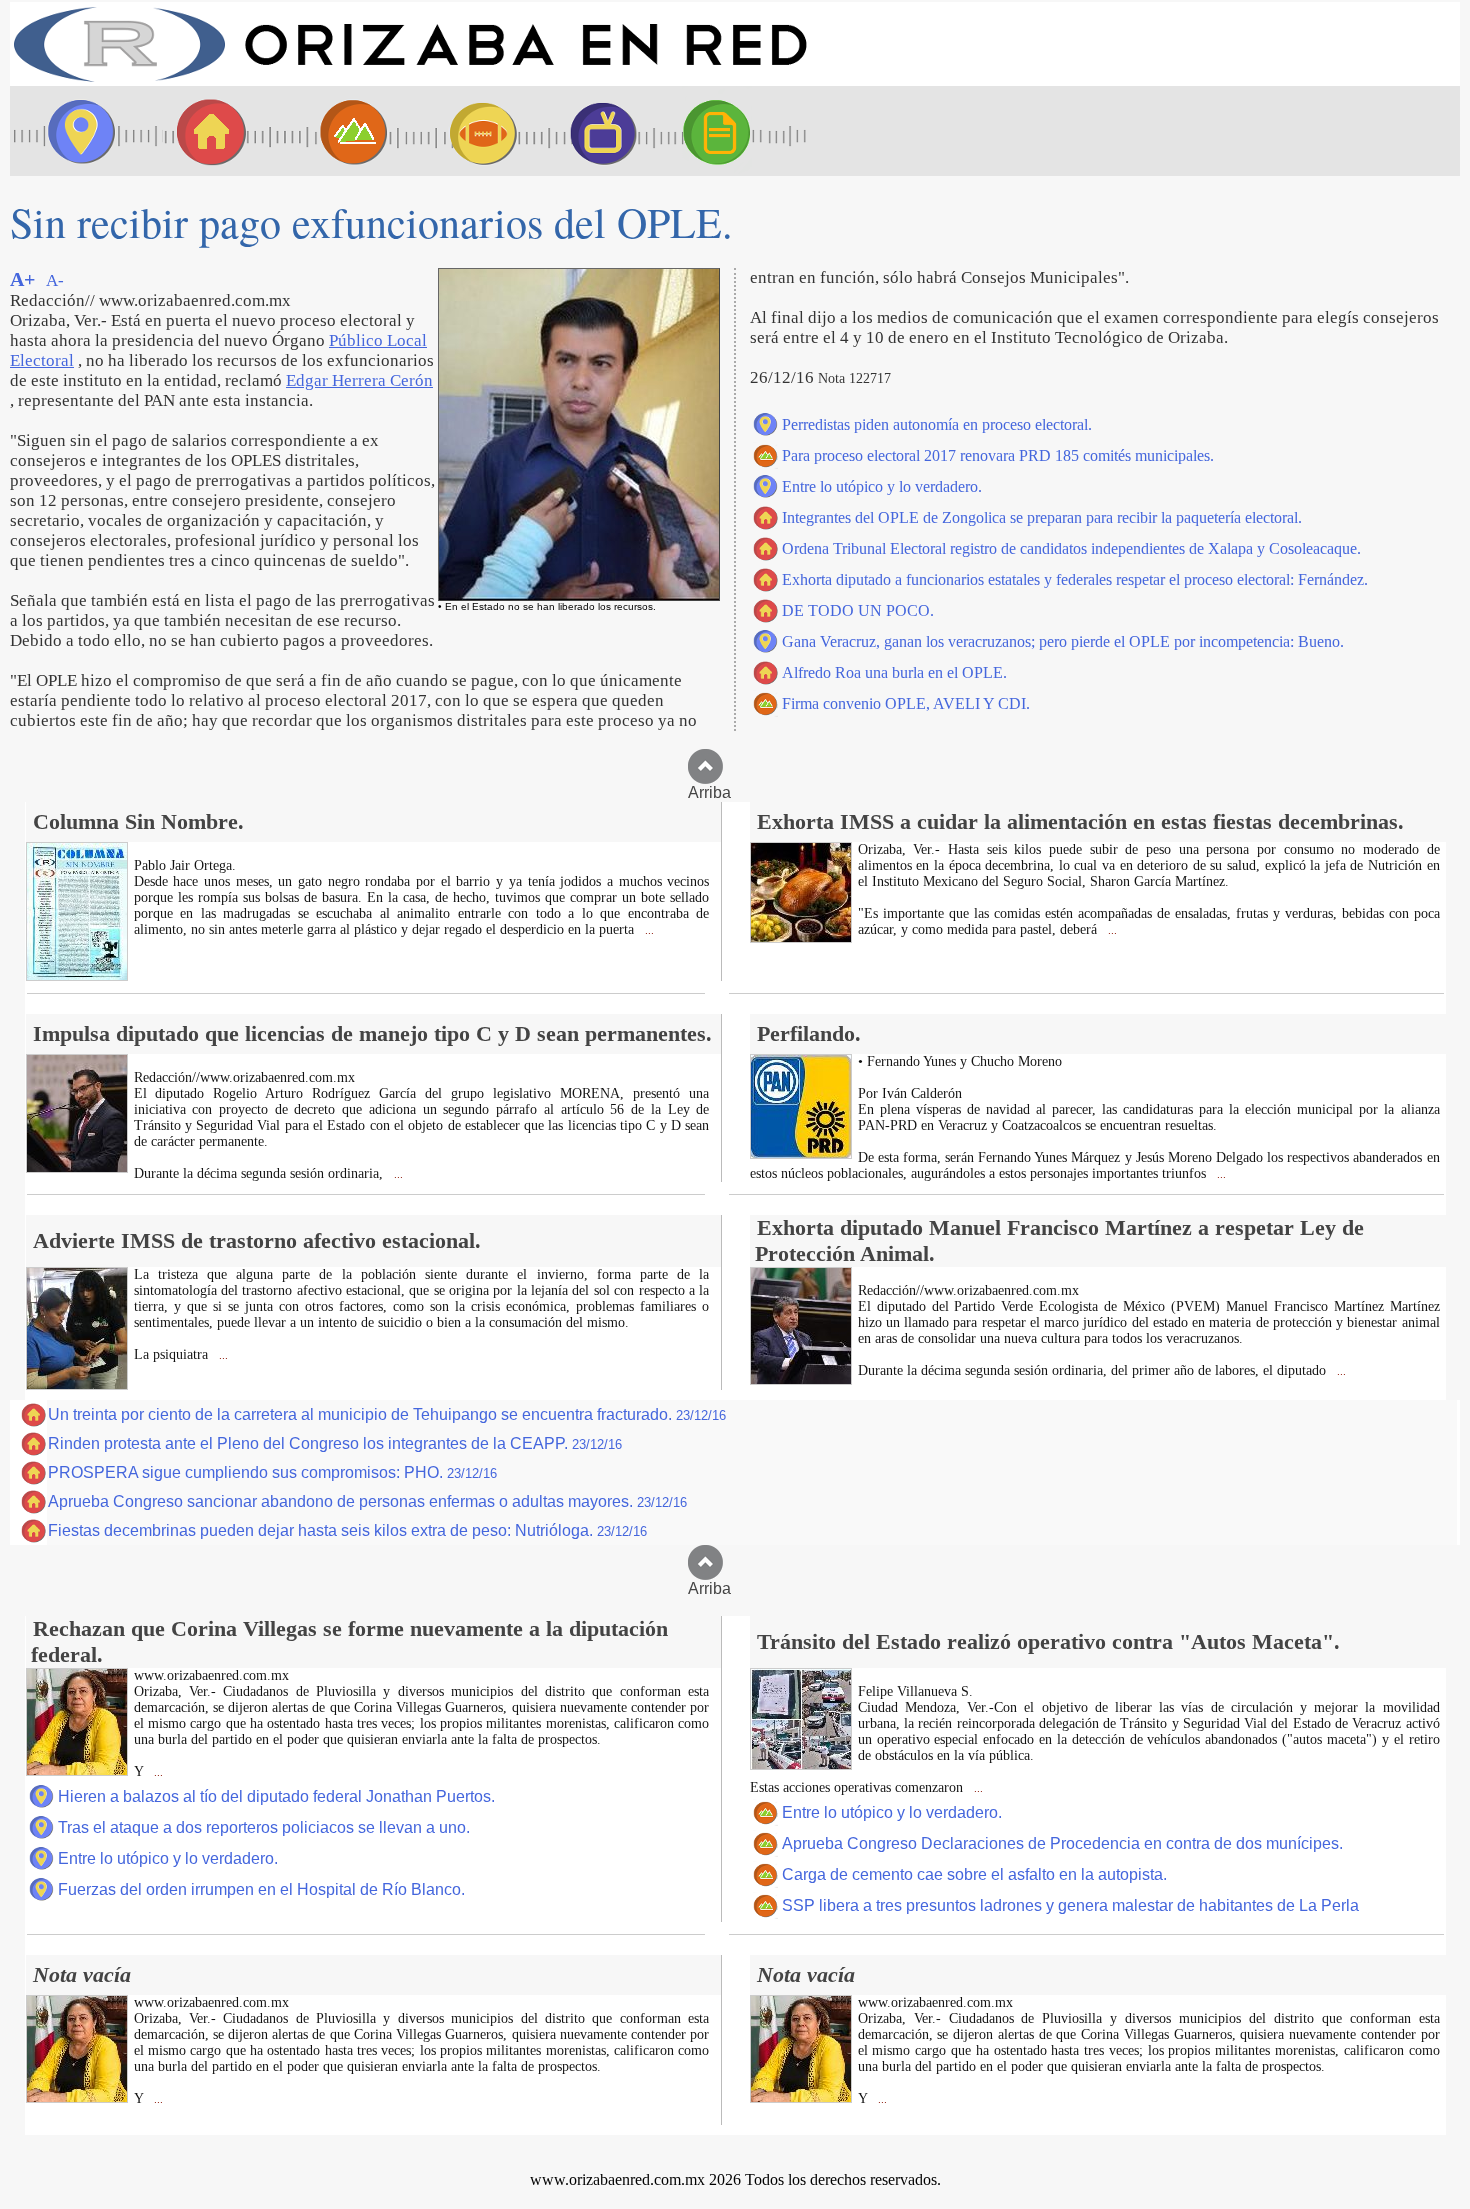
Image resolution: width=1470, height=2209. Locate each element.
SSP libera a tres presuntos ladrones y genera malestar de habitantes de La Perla (1070, 1905)
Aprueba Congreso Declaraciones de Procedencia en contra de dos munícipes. (1062, 1843)
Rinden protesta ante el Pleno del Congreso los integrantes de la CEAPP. (335, 1443)
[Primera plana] (75, 131)
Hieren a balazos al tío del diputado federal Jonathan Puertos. (276, 1796)
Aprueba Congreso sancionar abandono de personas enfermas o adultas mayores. (367, 1501)
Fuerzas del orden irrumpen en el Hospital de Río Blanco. (261, 1889)
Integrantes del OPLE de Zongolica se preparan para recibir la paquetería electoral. (1042, 517)
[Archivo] (735, 131)
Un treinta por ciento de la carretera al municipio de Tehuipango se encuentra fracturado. (387, 1414)
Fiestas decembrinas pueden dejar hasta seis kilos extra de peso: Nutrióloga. (347, 1530)
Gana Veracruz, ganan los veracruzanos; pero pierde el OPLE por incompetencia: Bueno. (1063, 641)
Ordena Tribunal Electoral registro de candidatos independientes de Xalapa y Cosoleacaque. (1071, 548)
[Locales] (205, 131)
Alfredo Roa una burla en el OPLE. (894, 672)
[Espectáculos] (595, 131)
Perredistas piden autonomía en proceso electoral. (937, 424)
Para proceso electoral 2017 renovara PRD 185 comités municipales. (998, 455)
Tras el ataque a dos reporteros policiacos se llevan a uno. (264, 1827)
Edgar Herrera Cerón (359, 380)
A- (55, 280)
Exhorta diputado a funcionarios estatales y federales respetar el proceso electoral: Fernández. (1075, 579)
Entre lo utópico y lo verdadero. (882, 486)
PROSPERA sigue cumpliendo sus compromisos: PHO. (272, 1472)
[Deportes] (465, 131)
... (648, 930)
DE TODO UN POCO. (858, 610)
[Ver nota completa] (77, 975)
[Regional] (335, 131)
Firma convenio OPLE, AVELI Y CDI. (906, 703)
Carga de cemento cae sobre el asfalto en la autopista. (974, 1874)
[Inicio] (410, 80)
